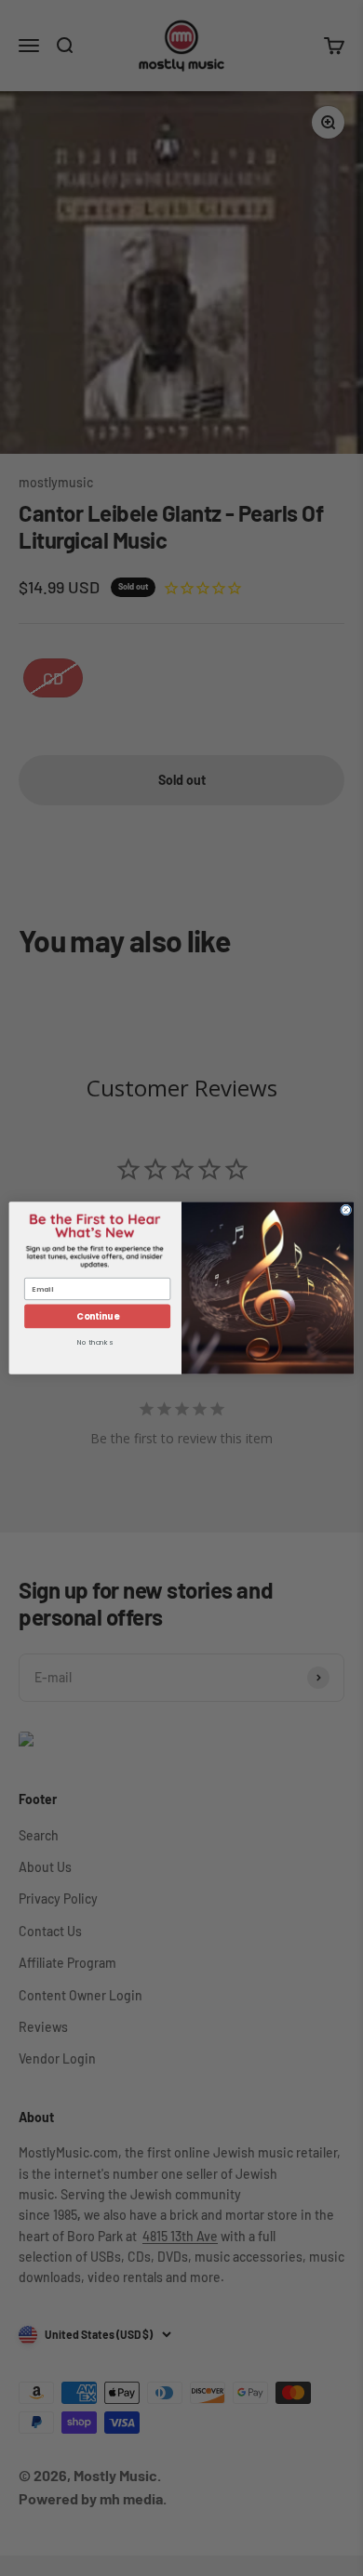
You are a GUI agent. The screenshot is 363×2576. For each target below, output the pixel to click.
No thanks (95, 1344)
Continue (97, 1316)
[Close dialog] (346, 1210)
